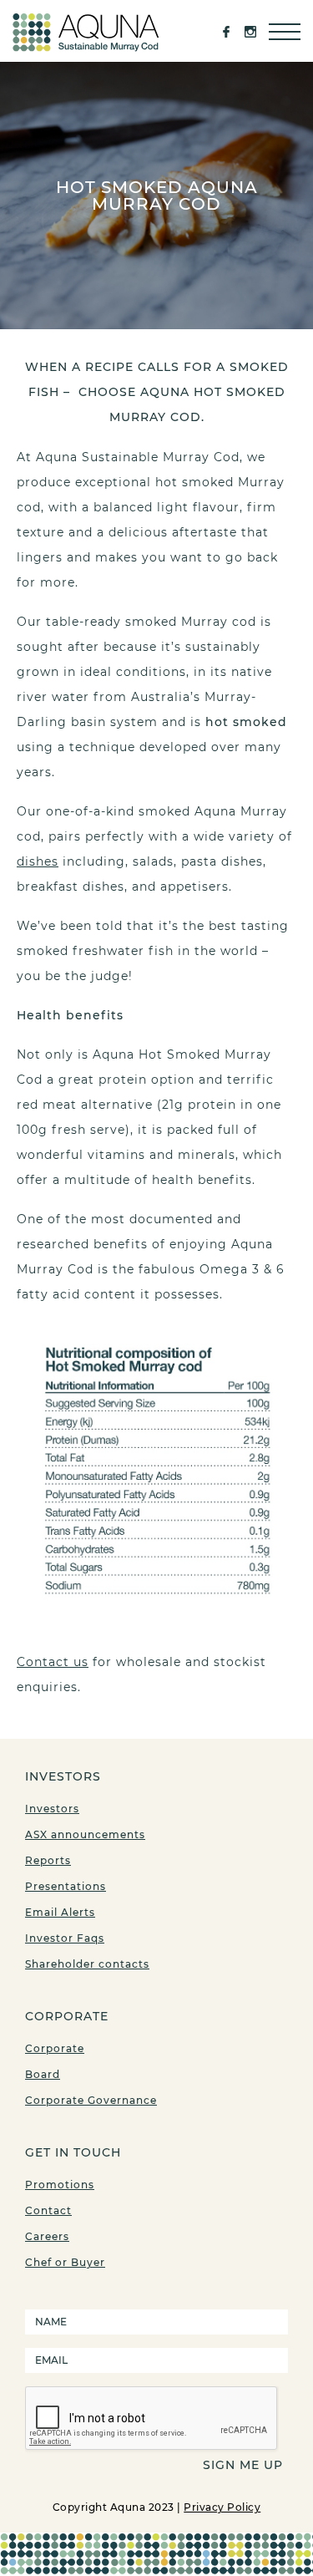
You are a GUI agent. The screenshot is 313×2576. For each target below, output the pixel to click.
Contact (48, 2210)
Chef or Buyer (65, 2262)
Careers (47, 2236)
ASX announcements (85, 1834)
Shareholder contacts (87, 1964)
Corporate (55, 2048)
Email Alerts (60, 1912)
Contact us (53, 1662)
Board (43, 2074)
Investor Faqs (65, 1938)
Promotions (60, 2185)
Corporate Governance (91, 2100)
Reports (48, 1860)
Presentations (66, 1886)
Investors (52, 1809)
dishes (38, 861)
